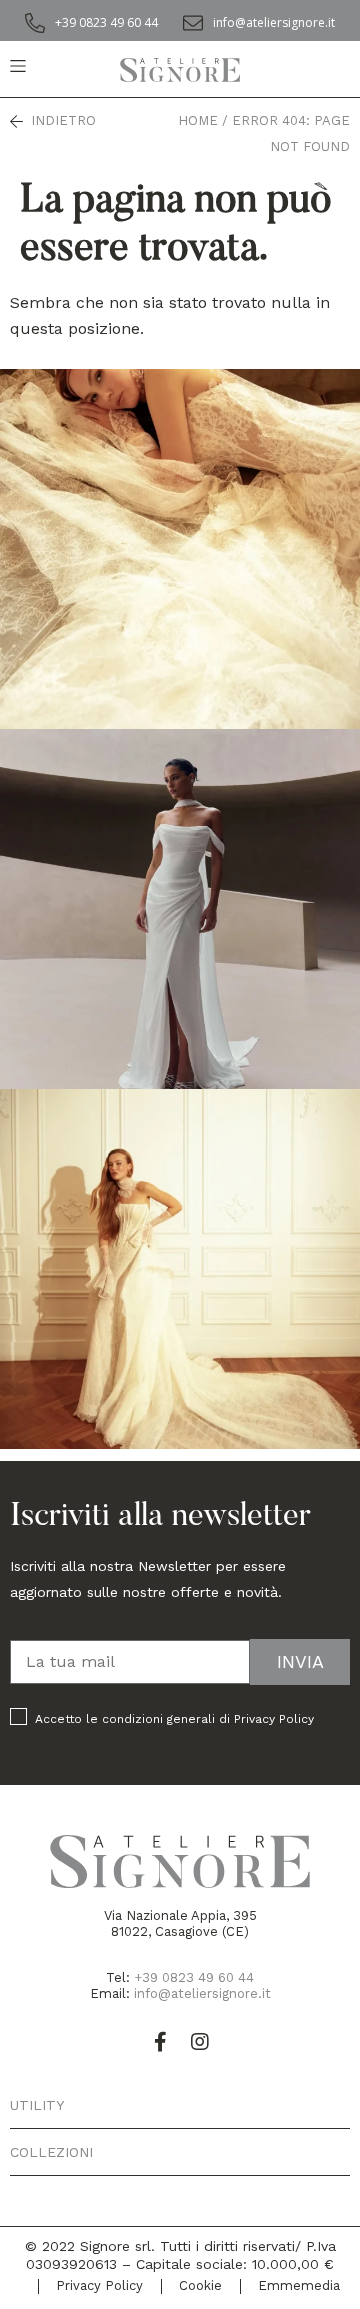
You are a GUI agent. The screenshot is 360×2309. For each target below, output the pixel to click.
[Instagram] (200, 2042)
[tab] (180, 2105)
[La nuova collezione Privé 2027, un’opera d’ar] (180, 549)
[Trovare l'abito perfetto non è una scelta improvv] (180, 1269)
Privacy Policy (274, 1719)
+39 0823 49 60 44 (194, 1977)
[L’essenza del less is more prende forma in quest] (180, 909)
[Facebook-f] (160, 2042)
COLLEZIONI (51, 2152)
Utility (37, 2105)
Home (198, 120)
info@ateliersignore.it (202, 1993)
